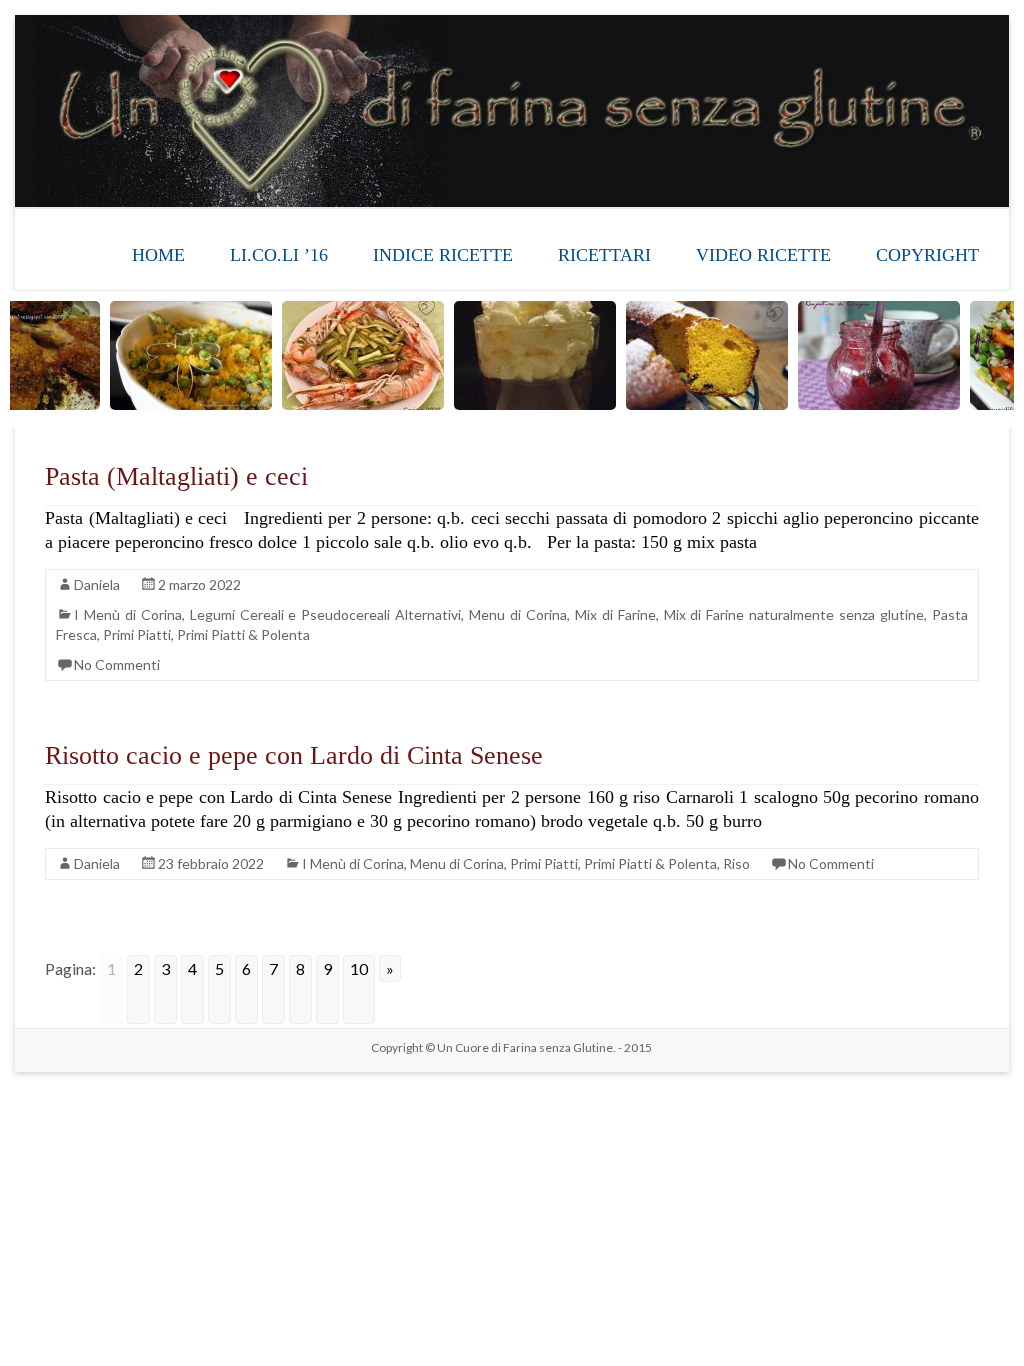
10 (359, 968)
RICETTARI (604, 255)
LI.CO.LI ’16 (279, 255)
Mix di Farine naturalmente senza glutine (794, 614)
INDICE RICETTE (443, 255)
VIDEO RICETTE (763, 255)
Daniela (97, 584)
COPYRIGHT (927, 255)
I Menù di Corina (128, 614)
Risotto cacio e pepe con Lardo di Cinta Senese (294, 755)
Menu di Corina (518, 614)
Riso (736, 863)
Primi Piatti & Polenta (243, 634)
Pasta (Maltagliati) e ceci (176, 476)
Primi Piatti (137, 634)
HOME (158, 255)
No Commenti (117, 664)
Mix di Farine (615, 614)
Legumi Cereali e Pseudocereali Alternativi (326, 614)
